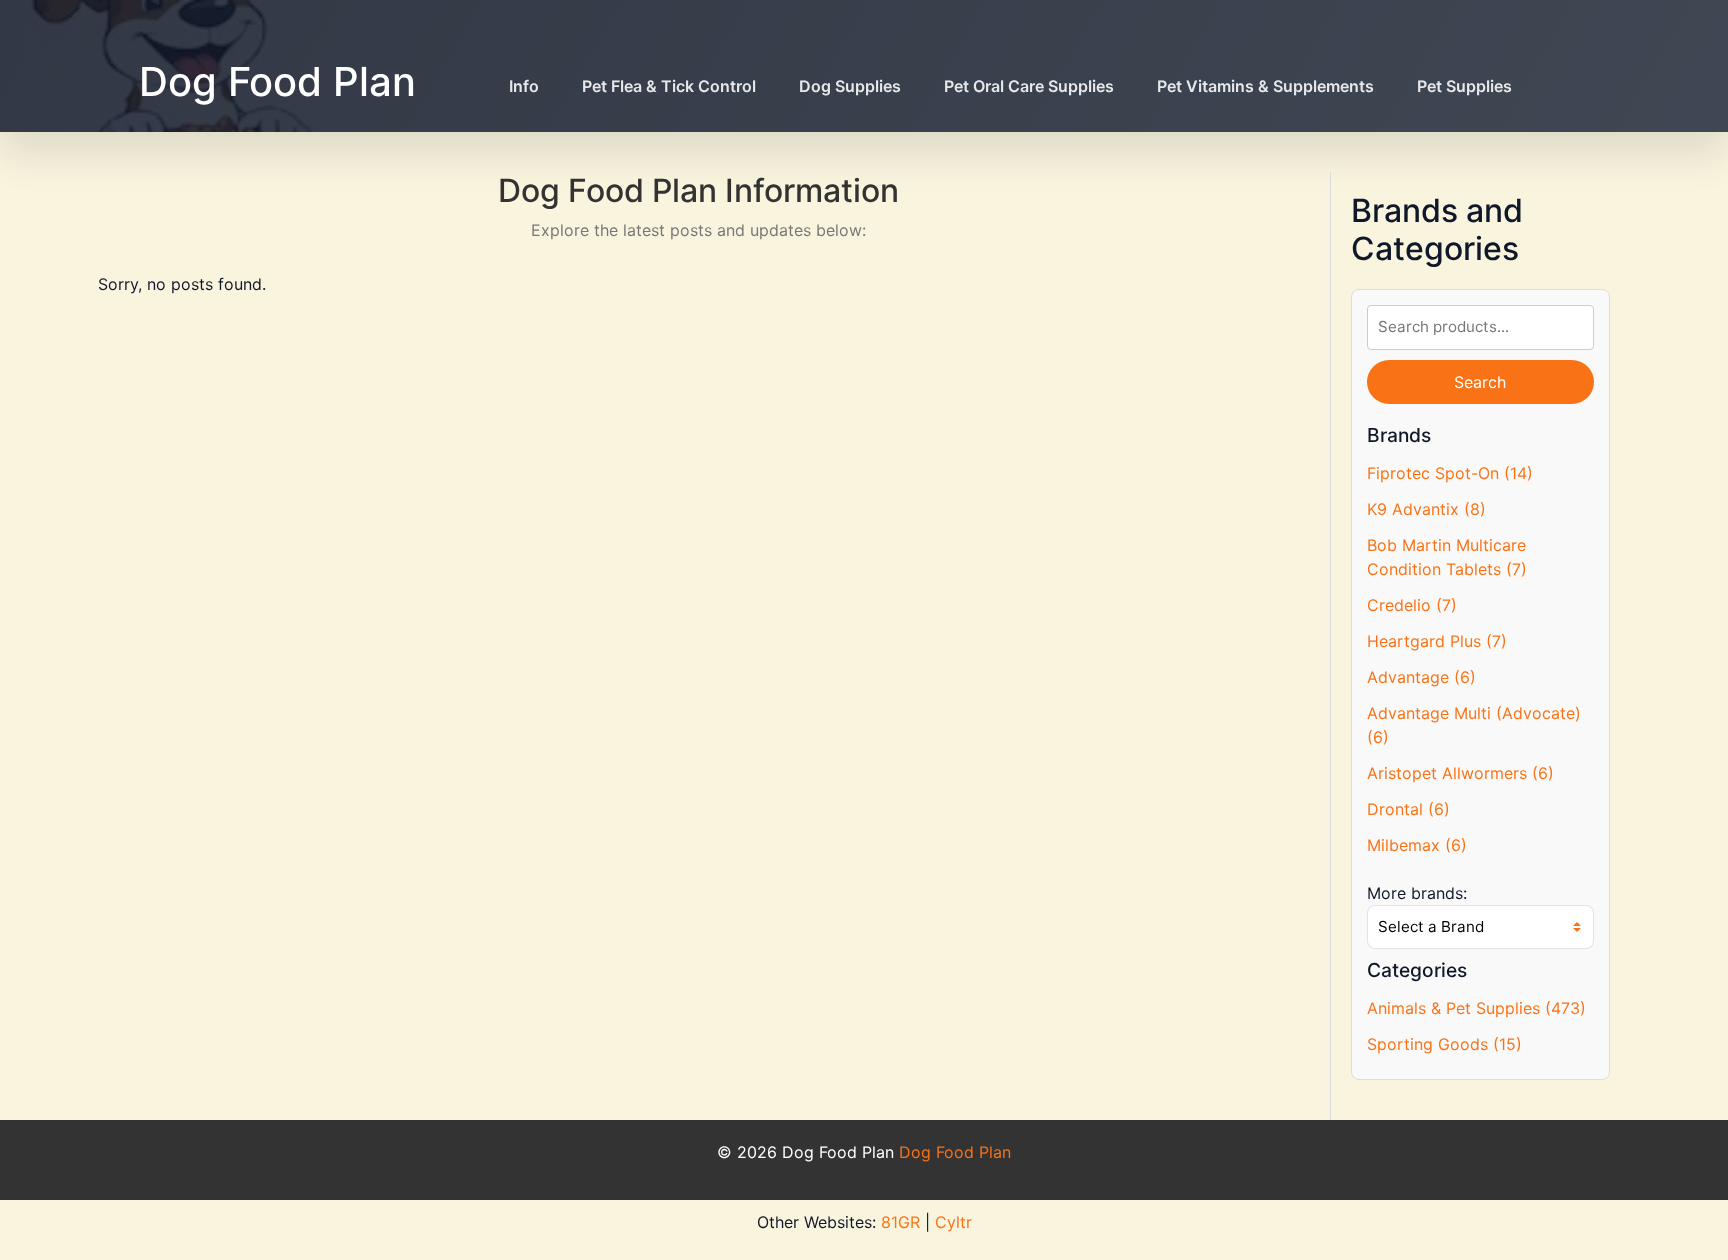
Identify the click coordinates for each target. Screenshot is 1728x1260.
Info (524, 86)
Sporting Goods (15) (1444, 1044)
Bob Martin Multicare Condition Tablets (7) (1447, 557)
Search (1480, 382)
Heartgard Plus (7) (1437, 641)
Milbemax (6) (1417, 845)
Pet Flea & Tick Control (669, 86)
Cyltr (953, 1222)
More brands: (1417, 893)
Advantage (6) (1421, 677)
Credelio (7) (1412, 605)
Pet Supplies (1464, 86)
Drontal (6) (1408, 809)
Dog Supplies (850, 86)
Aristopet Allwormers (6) (1460, 773)
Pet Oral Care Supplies (1029, 86)
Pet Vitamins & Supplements (1265, 86)
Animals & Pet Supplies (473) (1476, 1008)
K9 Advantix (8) (1426, 509)
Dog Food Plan (277, 81)
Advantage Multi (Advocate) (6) (1474, 725)
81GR (900, 1222)
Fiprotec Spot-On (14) (1450, 473)
